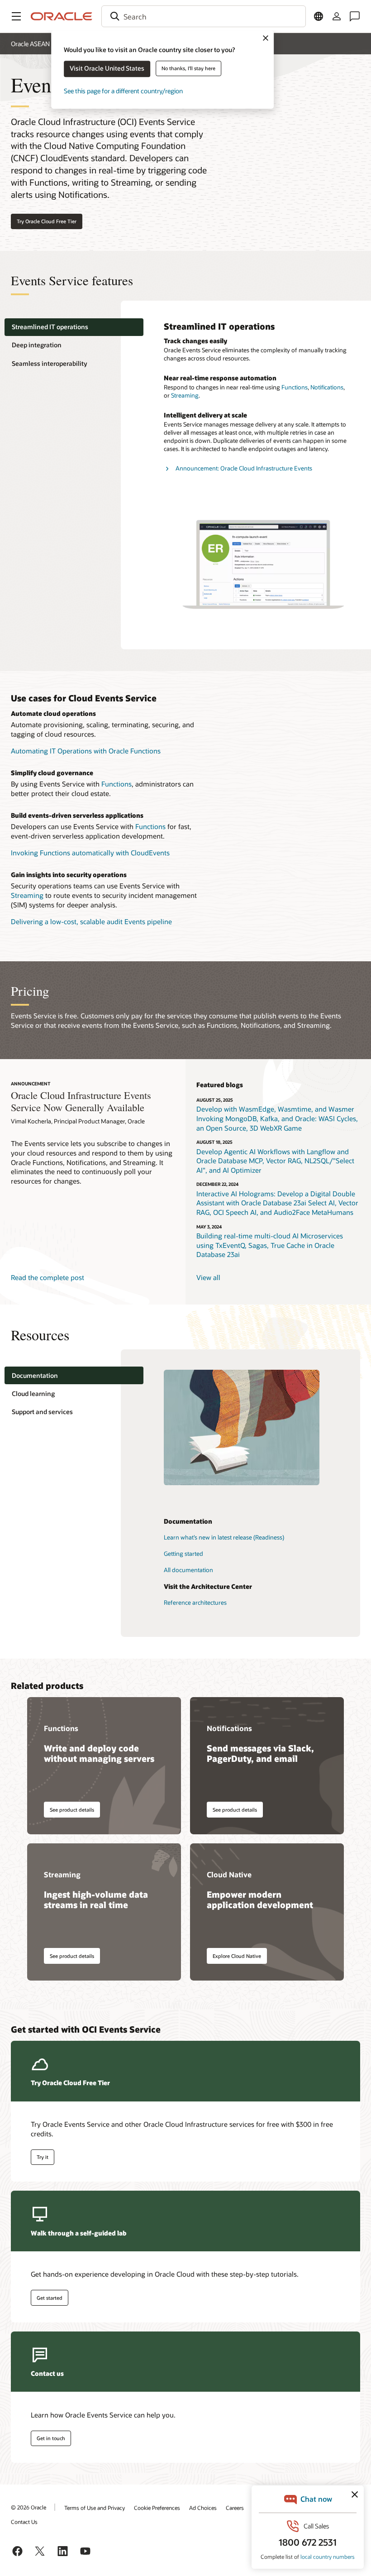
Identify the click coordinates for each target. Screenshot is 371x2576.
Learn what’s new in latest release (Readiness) (224, 1537)
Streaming (185, 395)
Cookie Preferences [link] (157, 2508)
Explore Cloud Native (237, 1956)
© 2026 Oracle (29, 2507)
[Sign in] (337, 16)
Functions (295, 387)
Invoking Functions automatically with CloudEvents (90, 853)
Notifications (327, 387)
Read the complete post (48, 1277)
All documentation (188, 1570)
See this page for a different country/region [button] (123, 91)
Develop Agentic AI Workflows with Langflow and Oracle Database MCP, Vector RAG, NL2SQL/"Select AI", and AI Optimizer (275, 1161)
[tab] (74, 327)
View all (208, 1277)
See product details (72, 1810)
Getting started (183, 1554)
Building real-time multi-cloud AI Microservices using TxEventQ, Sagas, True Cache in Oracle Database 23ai (270, 1245)
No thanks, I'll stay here (188, 68)
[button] (16, 16)
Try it (43, 2157)
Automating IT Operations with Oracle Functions (86, 751)
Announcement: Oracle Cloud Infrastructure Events (244, 468)
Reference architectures (195, 1602)
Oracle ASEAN (30, 44)
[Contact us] (355, 16)
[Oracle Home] (62, 16)
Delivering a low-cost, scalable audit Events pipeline (91, 921)
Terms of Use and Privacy (95, 2508)
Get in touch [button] (51, 2438)
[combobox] (204, 16)
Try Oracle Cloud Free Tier (47, 221)
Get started (50, 2298)
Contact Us (24, 2522)
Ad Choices (203, 2508)
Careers (235, 2508)
